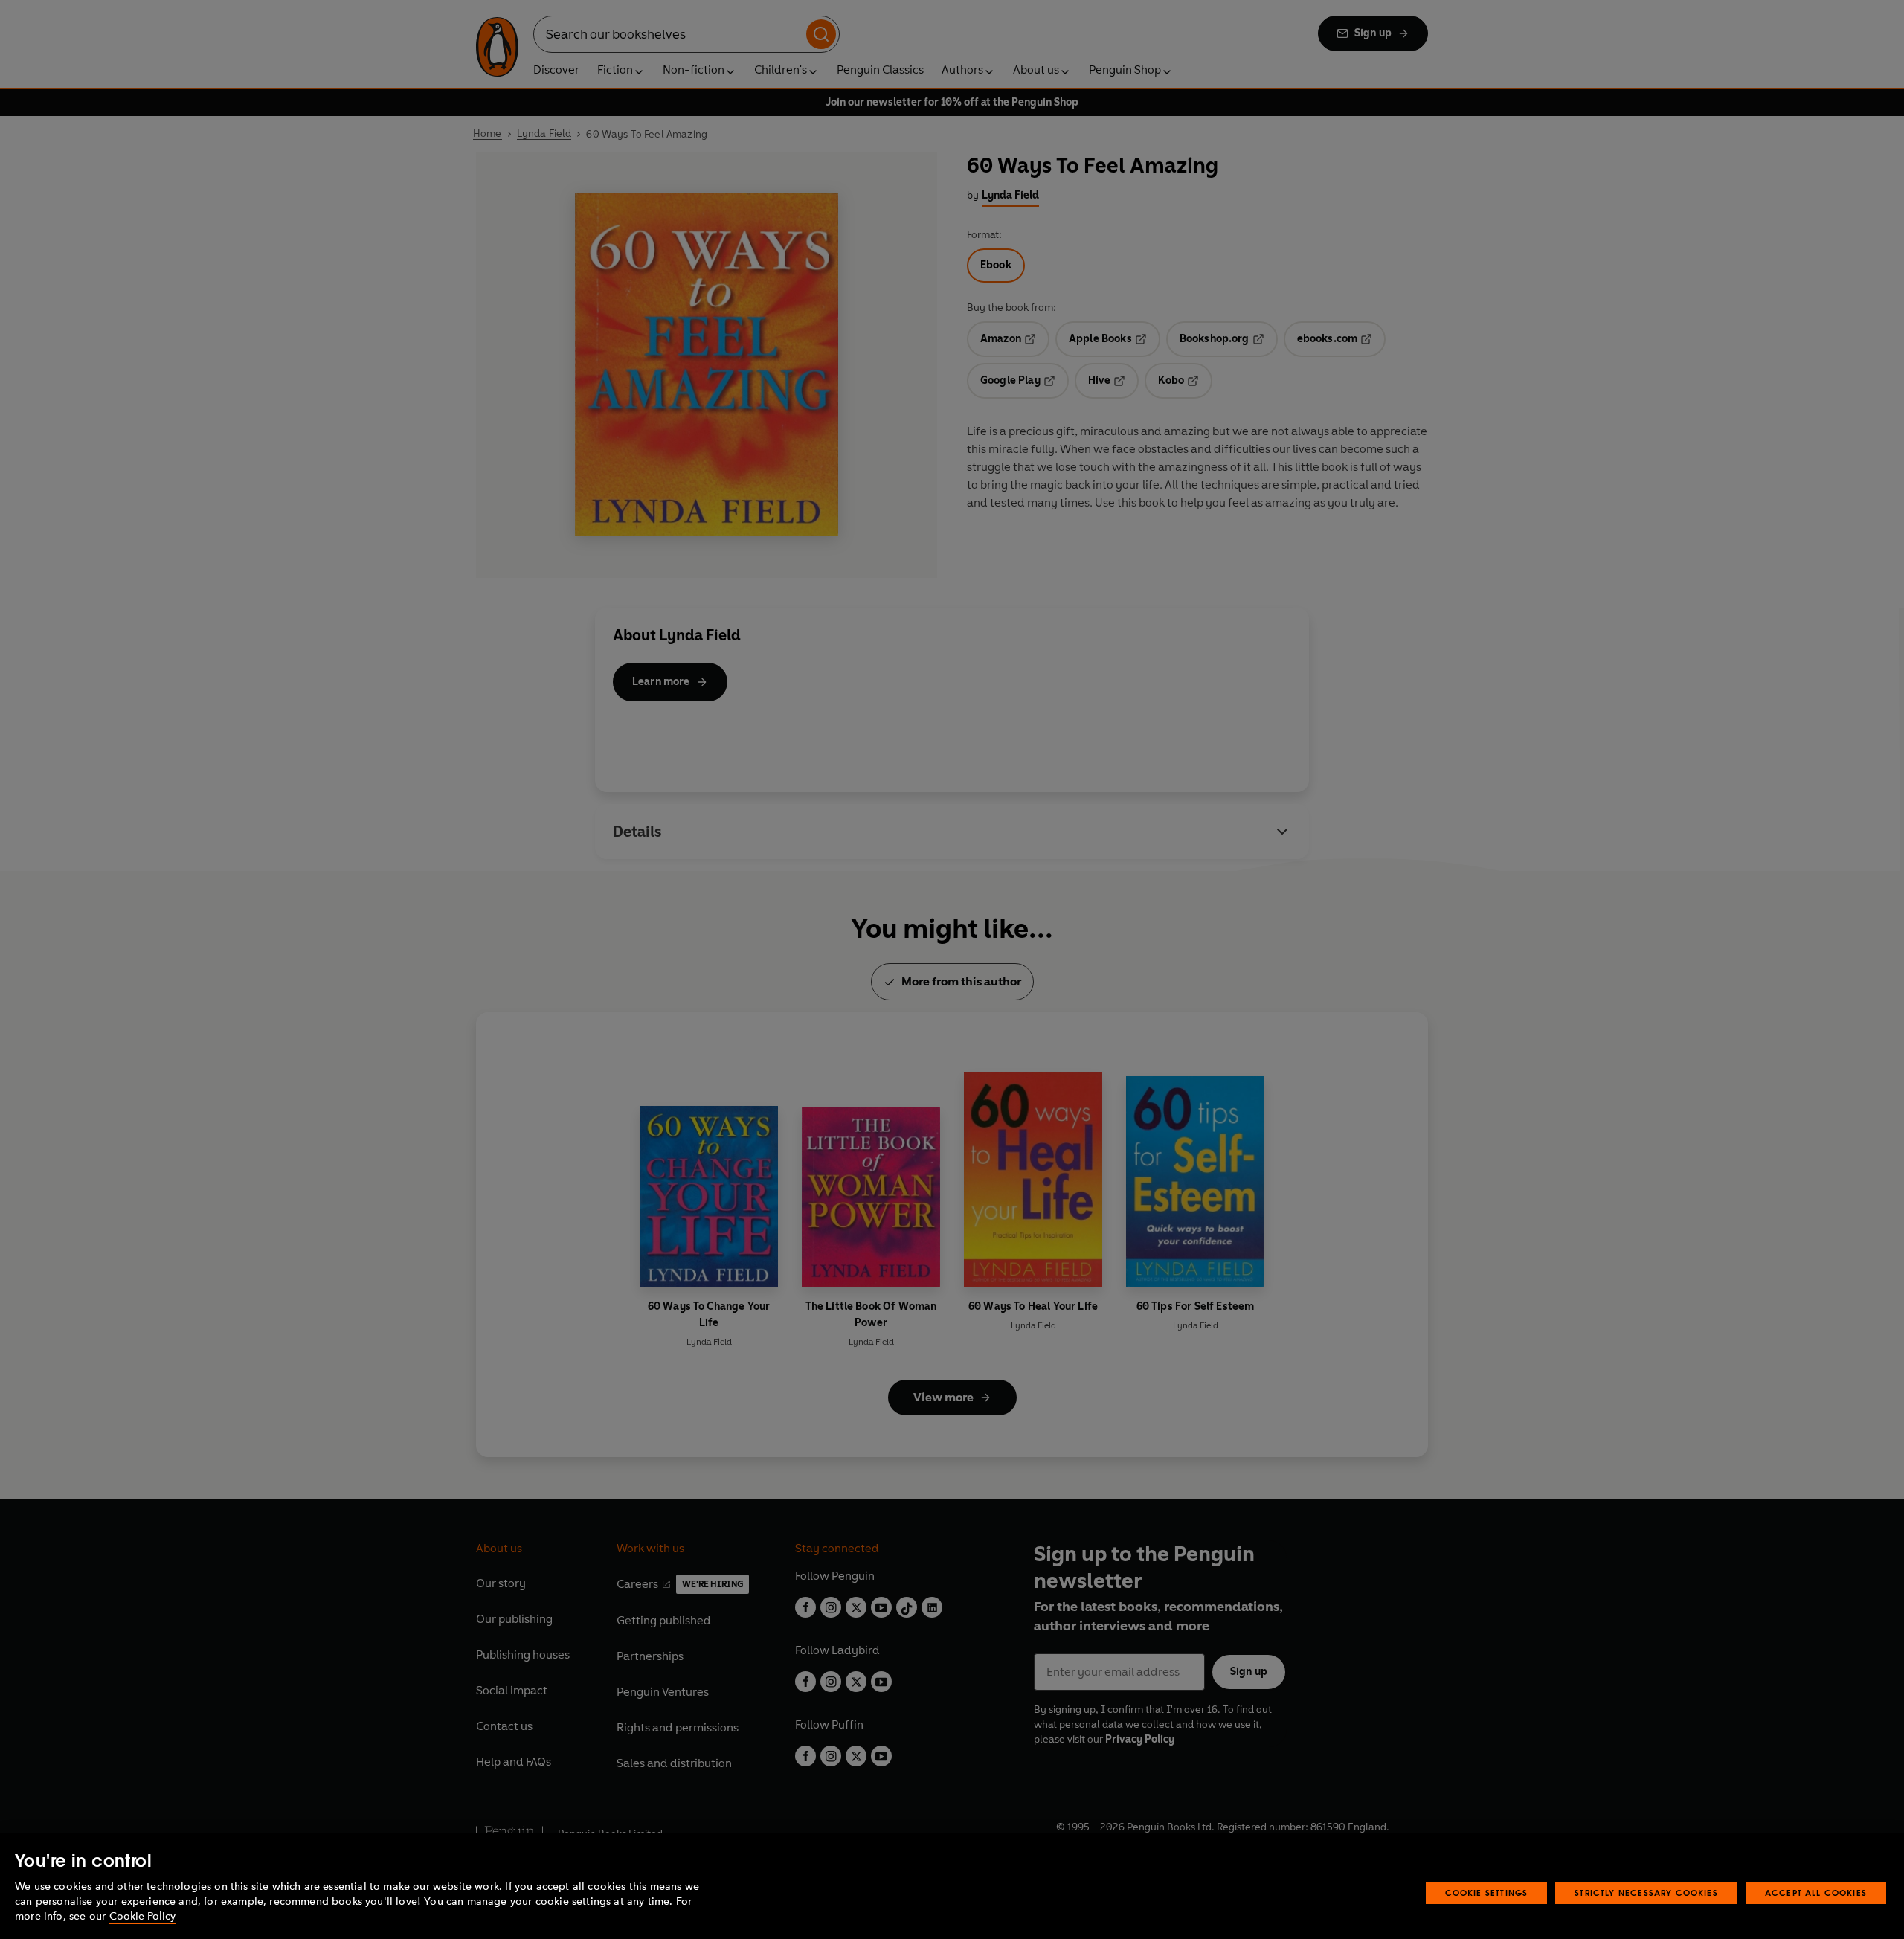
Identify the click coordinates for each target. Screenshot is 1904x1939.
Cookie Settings (1487, 1893)
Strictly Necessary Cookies (1646, 1893)
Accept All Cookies (1816, 1893)
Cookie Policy (142, 1916)
